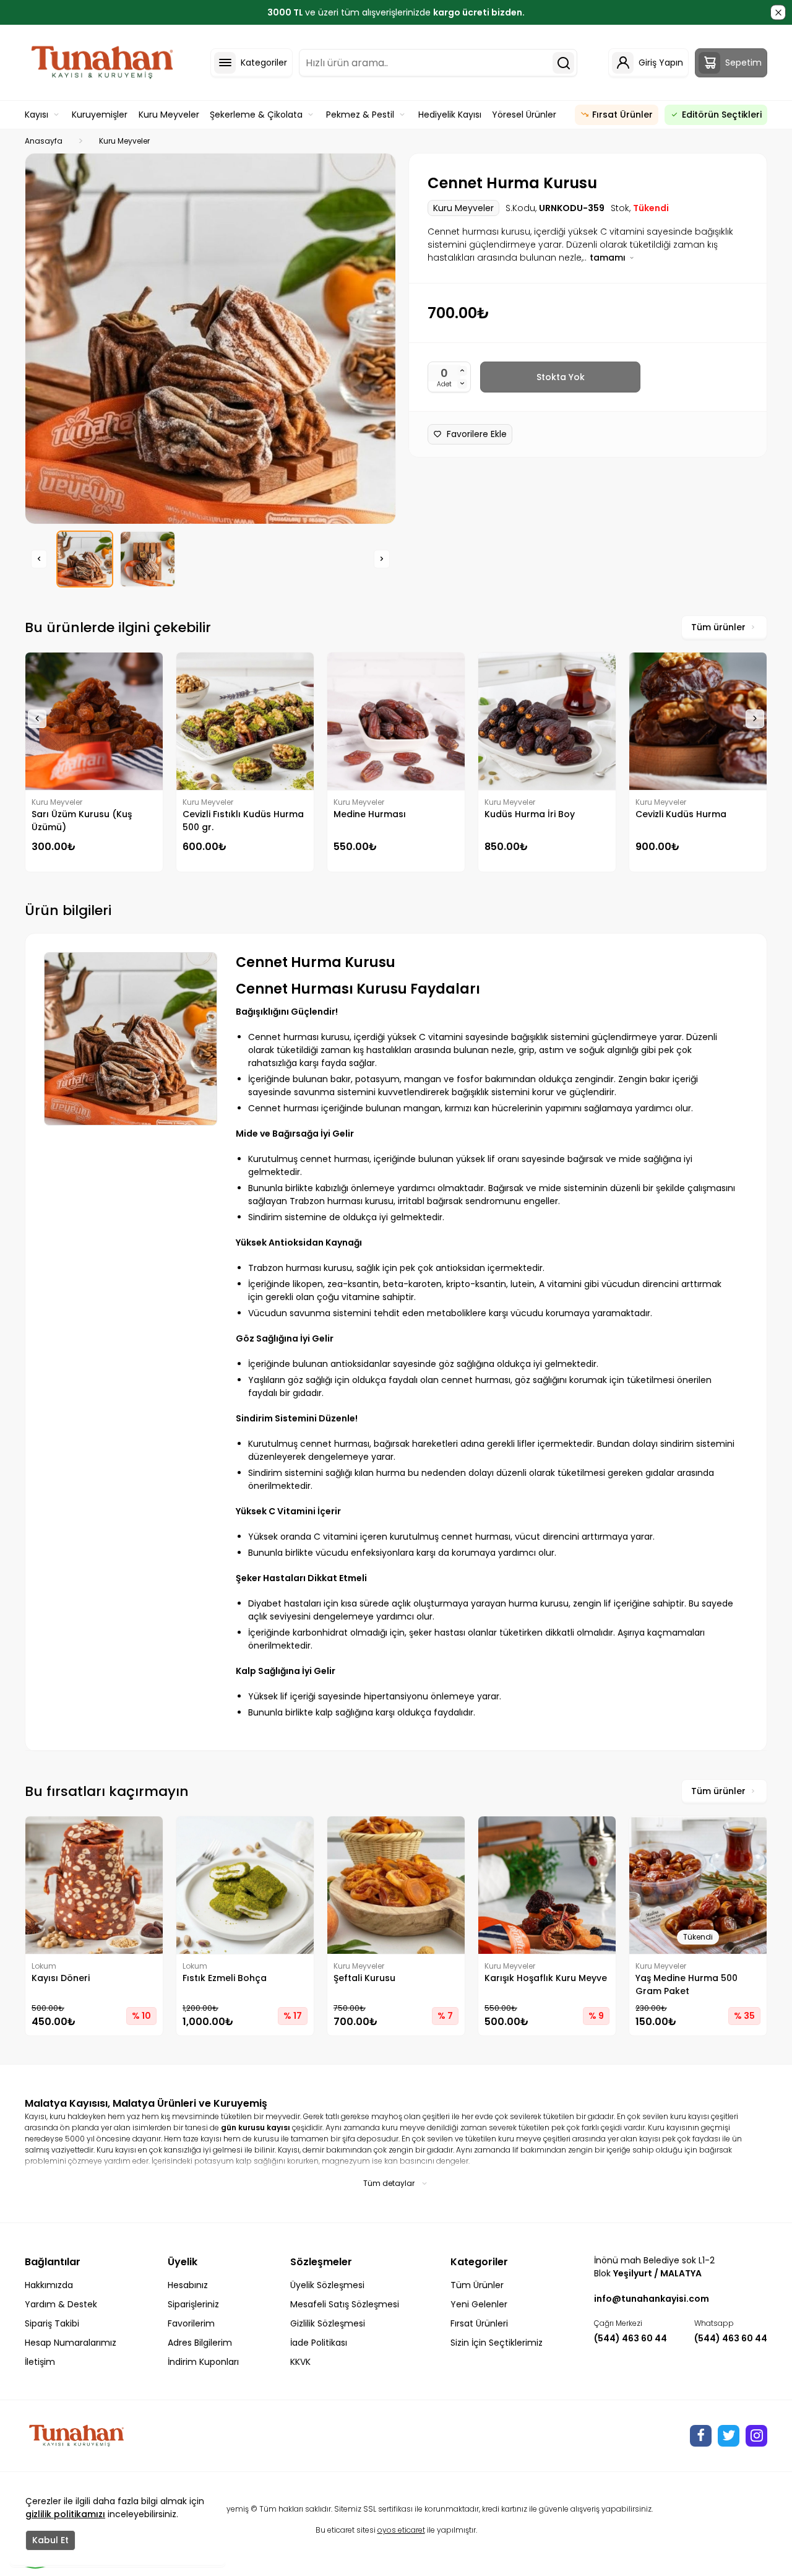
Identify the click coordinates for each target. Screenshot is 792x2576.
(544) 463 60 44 (631, 2338)
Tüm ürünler (718, 627)
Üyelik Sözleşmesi (327, 2285)
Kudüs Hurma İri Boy (530, 814)
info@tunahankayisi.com (652, 2299)
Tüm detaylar (389, 2183)
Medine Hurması (370, 814)
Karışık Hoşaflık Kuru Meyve (546, 1978)
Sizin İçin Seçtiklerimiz (497, 2343)
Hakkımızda (49, 2285)
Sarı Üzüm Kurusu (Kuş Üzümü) (82, 821)
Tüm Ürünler (477, 2285)
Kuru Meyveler (169, 115)
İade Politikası (319, 2343)
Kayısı (37, 115)
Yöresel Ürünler (524, 115)
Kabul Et (50, 2540)
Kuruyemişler (100, 115)
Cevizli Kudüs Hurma (681, 814)
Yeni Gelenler (479, 2304)
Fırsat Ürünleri (479, 2323)
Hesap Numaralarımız (71, 2343)
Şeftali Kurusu (364, 1978)
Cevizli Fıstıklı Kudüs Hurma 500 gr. (243, 821)
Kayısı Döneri (61, 1978)
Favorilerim (191, 2323)
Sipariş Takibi (52, 2323)
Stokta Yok (561, 377)
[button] (39, 559)
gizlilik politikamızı (65, 2514)
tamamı (609, 258)
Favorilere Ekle (477, 434)
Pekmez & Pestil (360, 115)
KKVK (300, 2362)
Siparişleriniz (193, 2304)
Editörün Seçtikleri (722, 115)
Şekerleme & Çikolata (256, 115)
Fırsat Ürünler (622, 115)
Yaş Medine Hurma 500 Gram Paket (687, 1984)
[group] (210, 339)
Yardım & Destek (61, 2304)
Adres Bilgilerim (200, 2343)
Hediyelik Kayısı (450, 115)
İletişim (40, 2362)
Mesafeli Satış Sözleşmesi (345, 2304)
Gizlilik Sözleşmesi (328, 2323)
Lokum (44, 1966)
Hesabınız (188, 2285)
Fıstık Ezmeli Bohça (225, 1978)
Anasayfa (44, 141)
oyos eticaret (401, 2530)
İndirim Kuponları (203, 2362)
